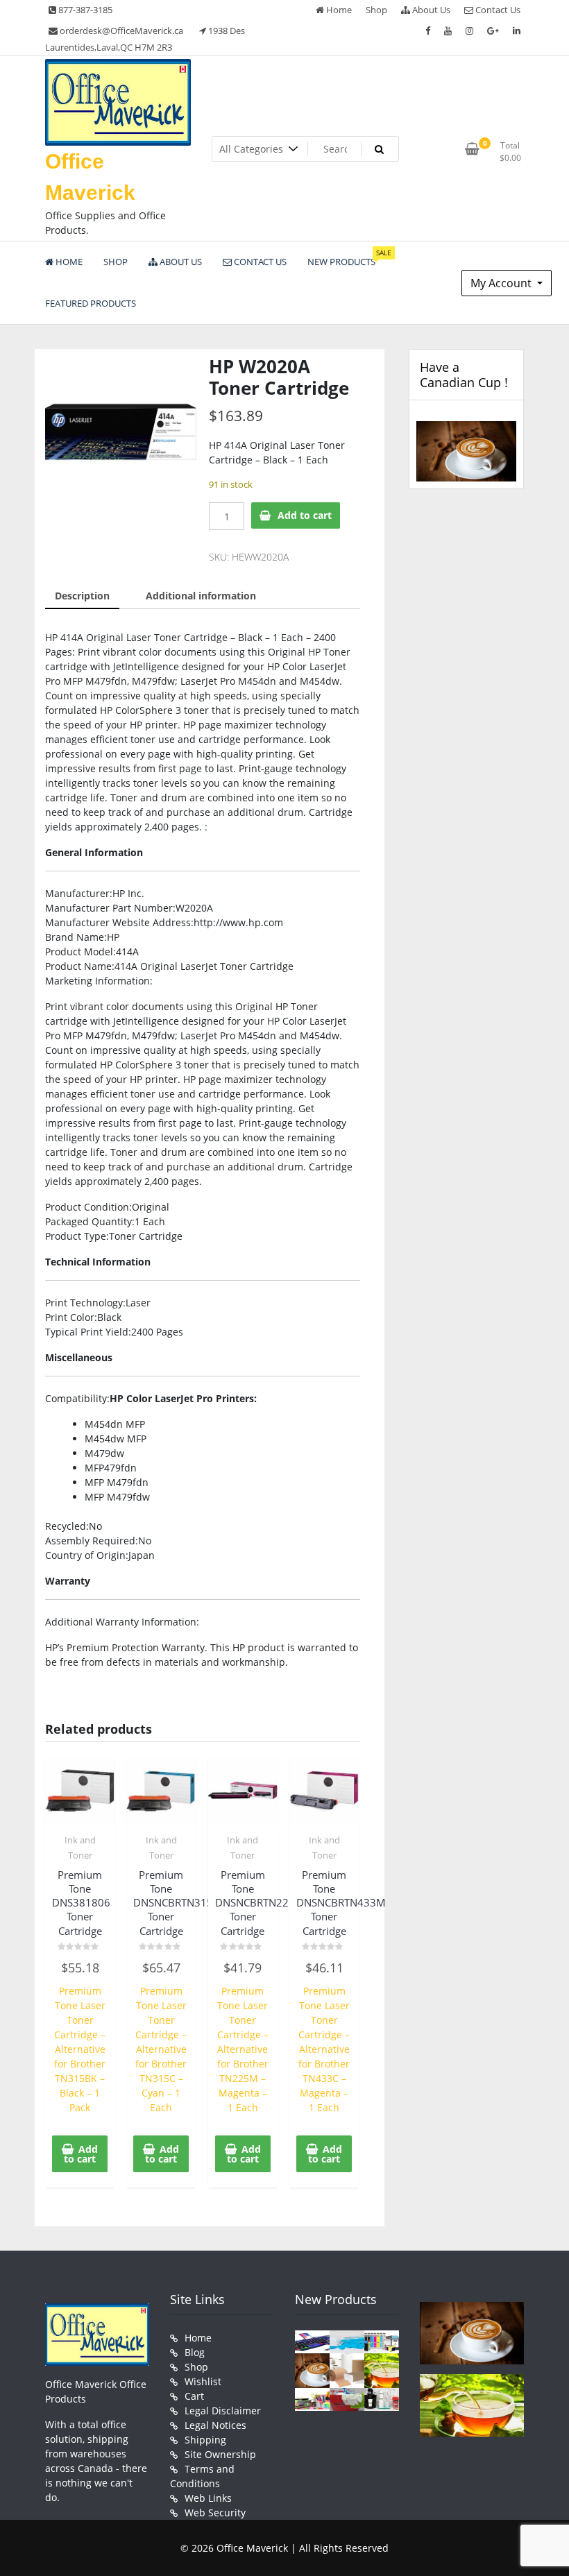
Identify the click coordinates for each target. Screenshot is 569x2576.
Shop (376, 10)
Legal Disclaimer (223, 2411)
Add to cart (305, 515)
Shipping (205, 2440)
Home (338, 10)
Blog (195, 2352)
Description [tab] (82, 596)
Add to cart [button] (81, 2154)
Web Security (215, 2513)
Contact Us (497, 10)
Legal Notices (215, 2425)
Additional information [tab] (201, 596)
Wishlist (203, 2381)
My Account (502, 283)
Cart (194, 2396)
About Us (430, 10)
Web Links (208, 2498)
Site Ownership (220, 2454)
